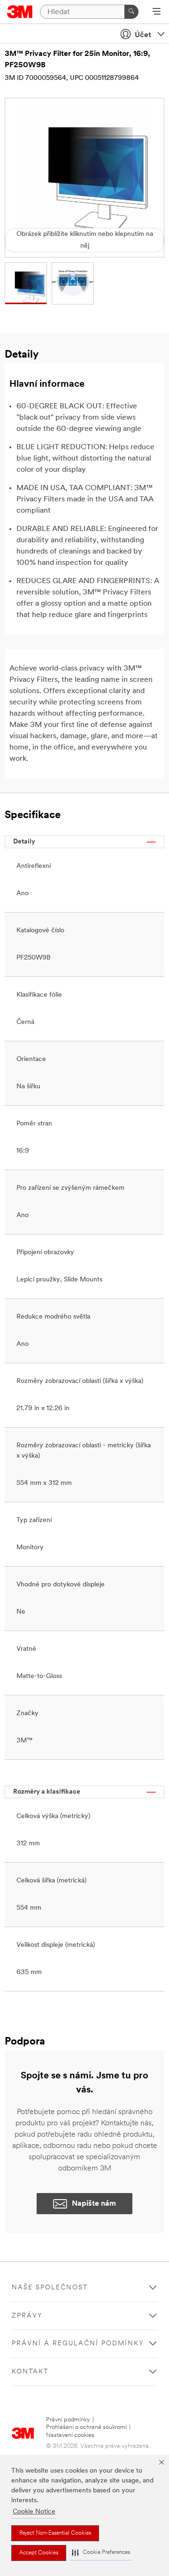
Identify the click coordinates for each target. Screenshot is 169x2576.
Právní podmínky (68, 2420)
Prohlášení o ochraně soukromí (86, 2427)
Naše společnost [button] (50, 2288)
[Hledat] (131, 12)
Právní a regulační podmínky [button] (78, 2344)
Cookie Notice (34, 2512)
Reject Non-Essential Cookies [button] (55, 2533)
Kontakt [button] (30, 2372)
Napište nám (94, 2204)
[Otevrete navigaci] (157, 12)
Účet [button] (143, 35)
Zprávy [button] (27, 2316)
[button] (101, 2553)
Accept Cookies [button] (39, 2553)
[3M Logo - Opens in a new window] (20, 12)
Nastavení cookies (70, 2435)
